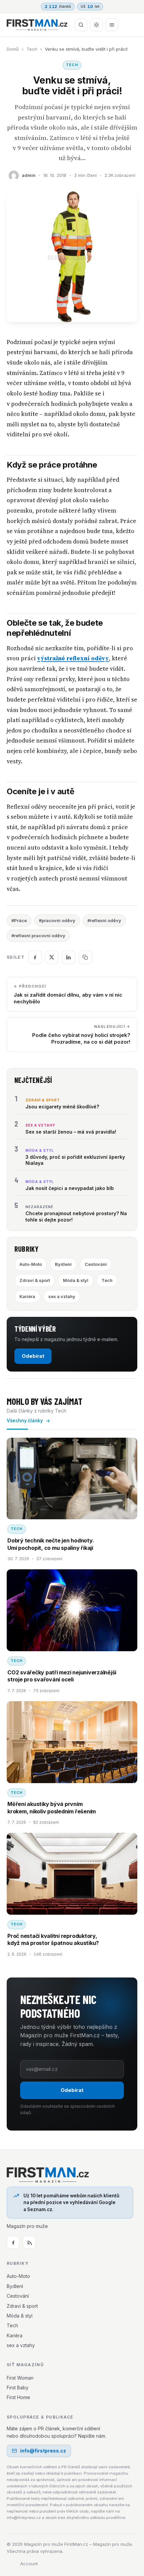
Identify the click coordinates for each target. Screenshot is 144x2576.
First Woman (20, 2378)
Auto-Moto (31, 1264)
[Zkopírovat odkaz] (85, 957)
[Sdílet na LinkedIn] (69, 957)
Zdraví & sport (35, 1280)
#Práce (19, 920)
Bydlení (63, 1264)
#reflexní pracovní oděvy (38, 936)
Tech (32, 49)
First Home (18, 2397)
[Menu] (112, 25)
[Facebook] (13, 2242)
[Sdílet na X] (52, 957)
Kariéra (27, 1296)
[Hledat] (81, 25)
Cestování (96, 1264)
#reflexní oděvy (104, 920)
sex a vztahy (62, 1296)
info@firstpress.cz (43, 2451)
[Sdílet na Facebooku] (35, 957)
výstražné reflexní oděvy (73, 658)
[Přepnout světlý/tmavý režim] (96, 25)
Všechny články (25, 1421)
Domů (13, 49)
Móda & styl (76, 1280)
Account (29, 2564)
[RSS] (29, 2242)
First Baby (18, 2388)
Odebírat (33, 1356)
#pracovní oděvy (57, 920)
